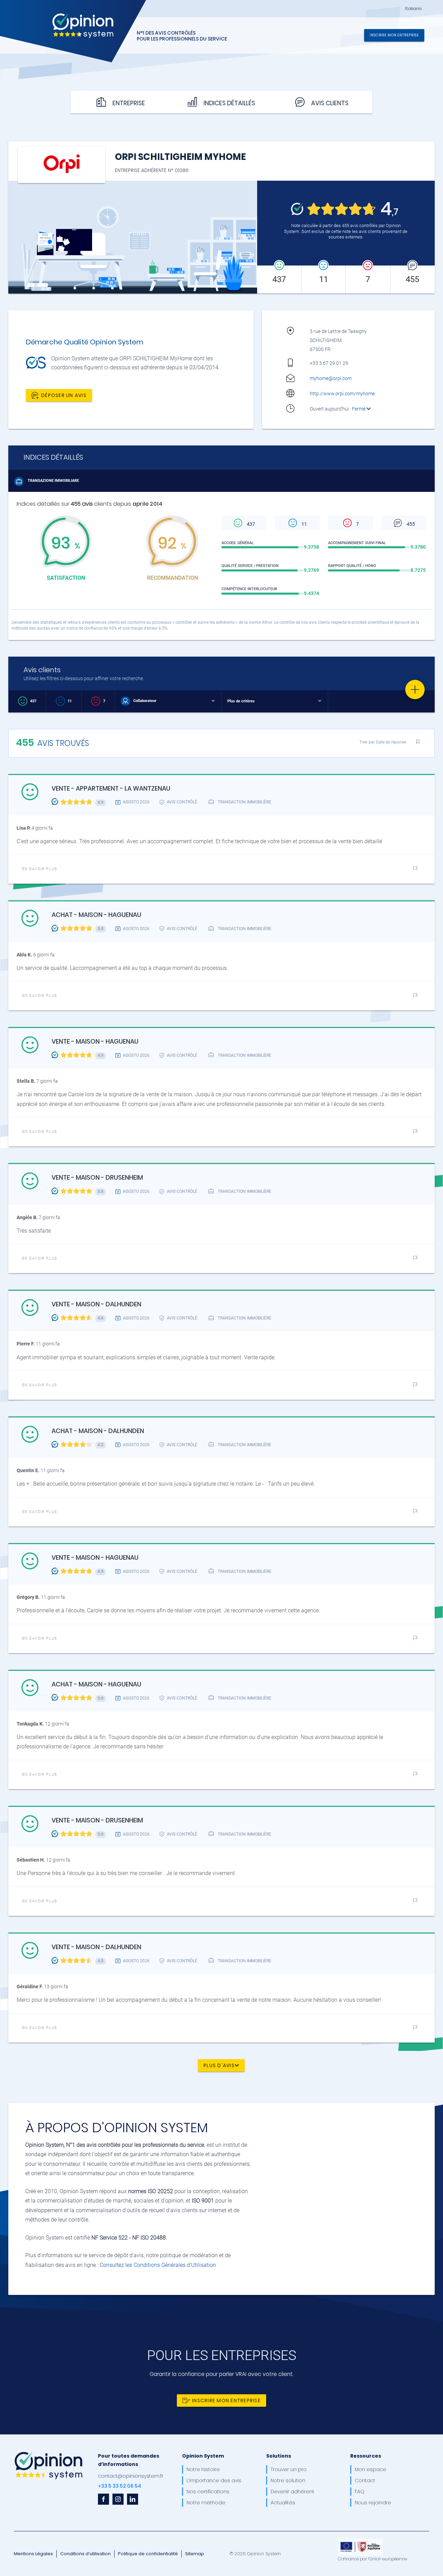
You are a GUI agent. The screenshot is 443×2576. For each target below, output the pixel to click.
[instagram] (118, 2499)
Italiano (413, 9)
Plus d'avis (219, 2065)
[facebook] (103, 2499)
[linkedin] (133, 2499)
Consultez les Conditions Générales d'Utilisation (158, 2265)
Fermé (359, 409)
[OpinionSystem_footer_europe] (360, 2541)
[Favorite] (415, 690)
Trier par (383, 742)
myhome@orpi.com (331, 378)
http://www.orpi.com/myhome (342, 394)
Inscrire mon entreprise (394, 35)
